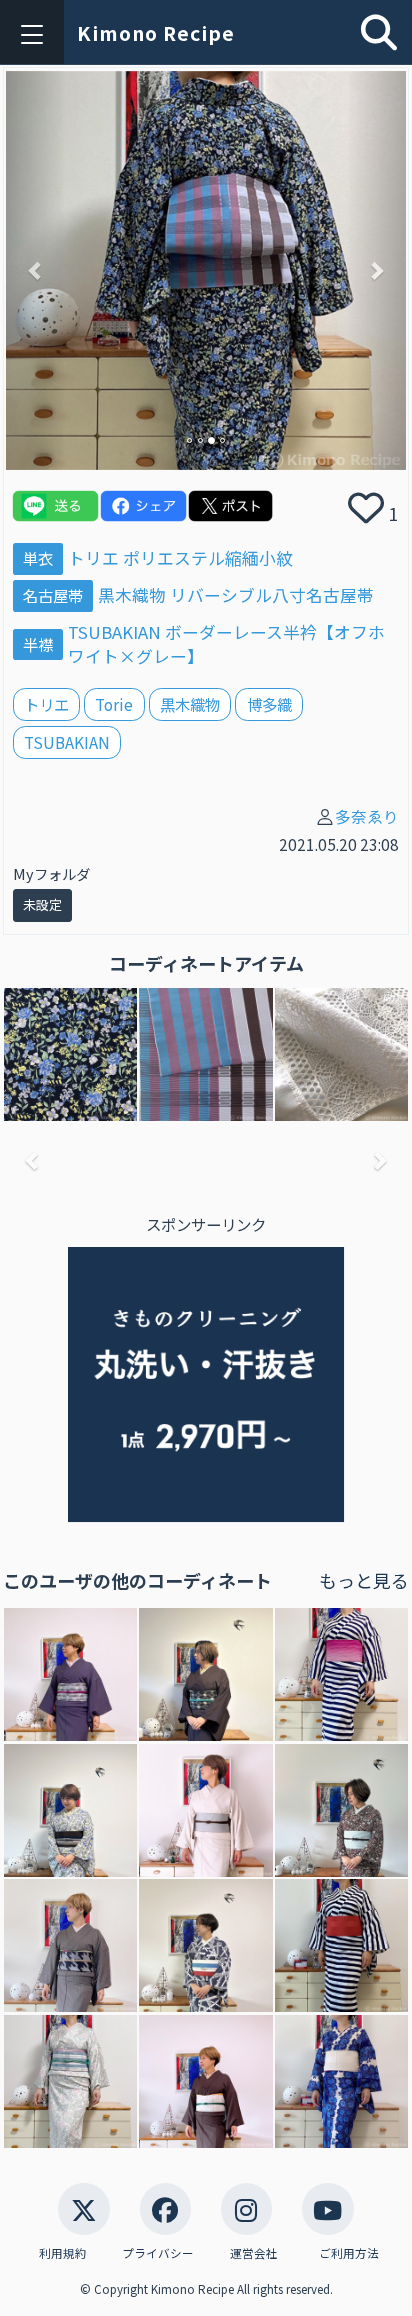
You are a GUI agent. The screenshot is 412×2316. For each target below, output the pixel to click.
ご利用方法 (349, 2253)
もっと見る (364, 1580)
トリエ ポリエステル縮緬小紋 (180, 558)
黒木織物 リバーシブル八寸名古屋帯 (236, 595)
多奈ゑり (367, 816)
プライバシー (158, 2253)
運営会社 (254, 2253)
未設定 (42, 904)
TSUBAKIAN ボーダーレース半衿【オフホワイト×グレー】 (226, 644)
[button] (36, 271)
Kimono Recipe (156, 33)
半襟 (38, 644)
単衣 (38, 558)
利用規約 (63, 2253)
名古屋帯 (53, 595)
